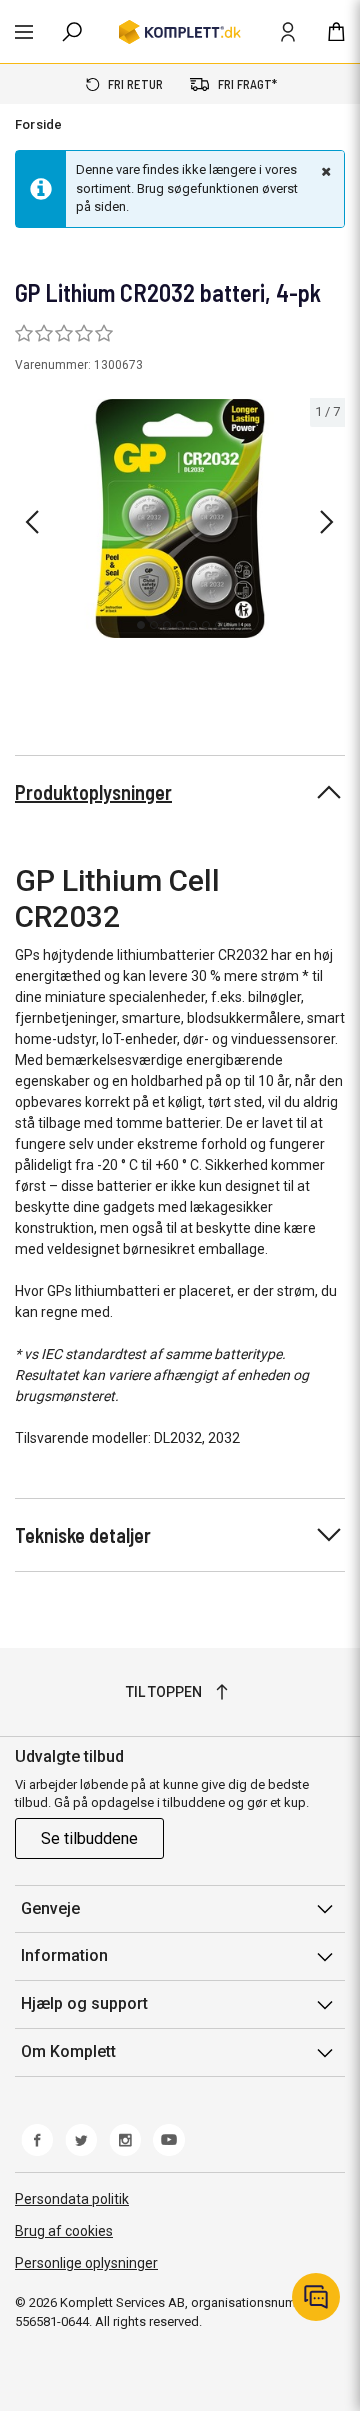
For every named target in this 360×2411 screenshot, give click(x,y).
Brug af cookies (64, 2231)
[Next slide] (327, 522)
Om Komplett (68, 2051)
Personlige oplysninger (86, 2263)
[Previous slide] (32, 522)
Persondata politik (72, 2199)
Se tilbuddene (89, 1838)
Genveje (50, 1908)
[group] (180, 518)
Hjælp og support (84, 2003)
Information (64, 1955)
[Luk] (324, 171)
